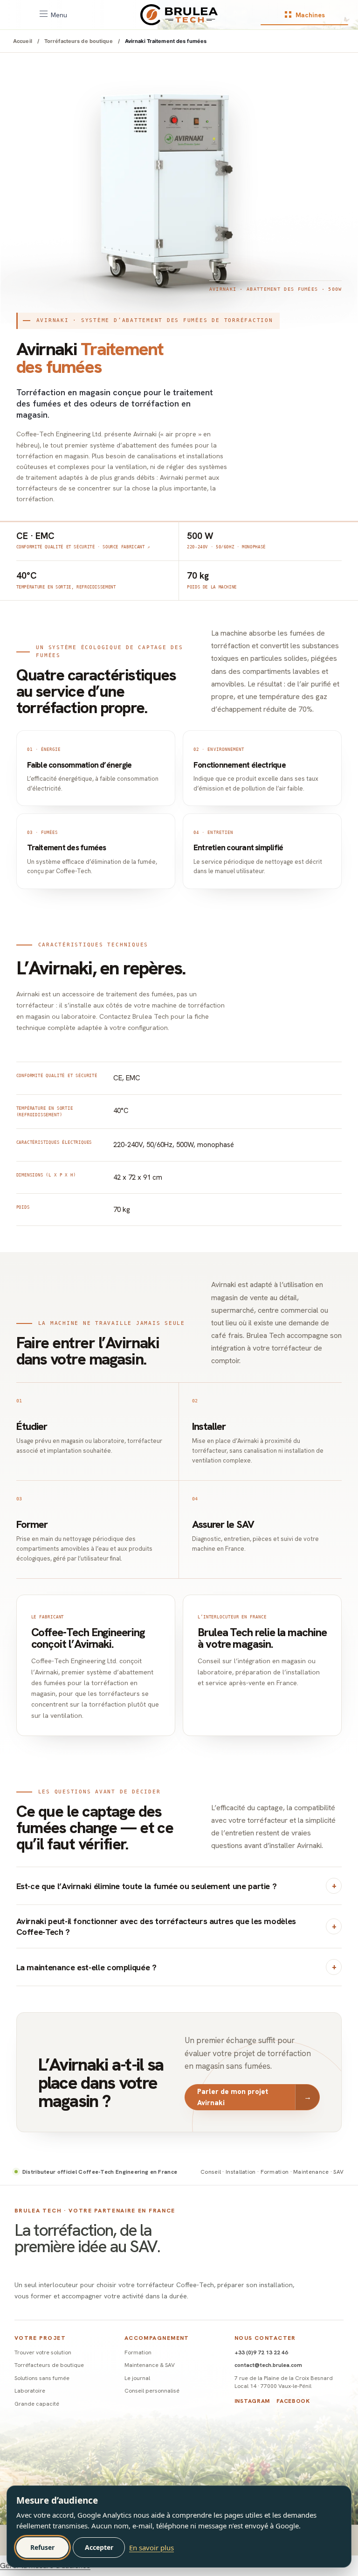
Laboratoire (30, 2391)
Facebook (293, 2401)
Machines (310, 15)
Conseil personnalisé (152, 2391)
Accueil (23, 41)
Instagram (252, 2401)
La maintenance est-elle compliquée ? (86, 1967)
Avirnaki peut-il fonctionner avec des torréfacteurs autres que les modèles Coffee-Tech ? (156, 1926)
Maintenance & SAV (150, 2365)
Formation (138, 2352)
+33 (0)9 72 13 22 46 (261, 2352)
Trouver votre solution (43, 2352)
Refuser (42, 2547)
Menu (59, 15)
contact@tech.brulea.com (268, 2365)
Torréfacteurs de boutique (79, 41)
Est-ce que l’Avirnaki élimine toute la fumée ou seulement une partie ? (147, 1886)
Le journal (137, 2378)
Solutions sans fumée (42, 2378)
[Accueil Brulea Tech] (179, 15)
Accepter (99, 2547)
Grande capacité (37, 2404)
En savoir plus (151, 2548)
